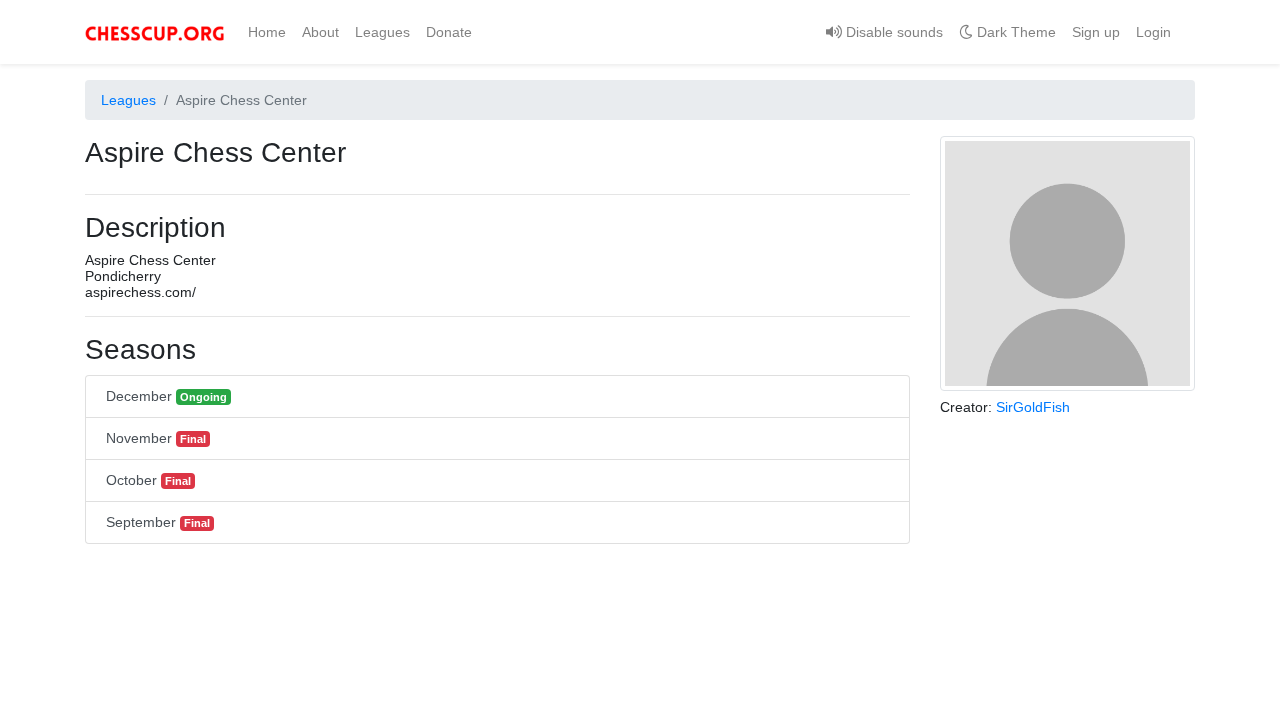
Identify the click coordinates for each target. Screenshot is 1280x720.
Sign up (1096, 32)
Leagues (382, 32)
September (158, 522)
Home (271, 31)
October (148, 480)
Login (1153, 32)
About (320, 32)
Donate (449, 32)
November (156, 438)
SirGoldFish (1033, 407)
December (166, 396)
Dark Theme (1014, 32)
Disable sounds (892, 32)
